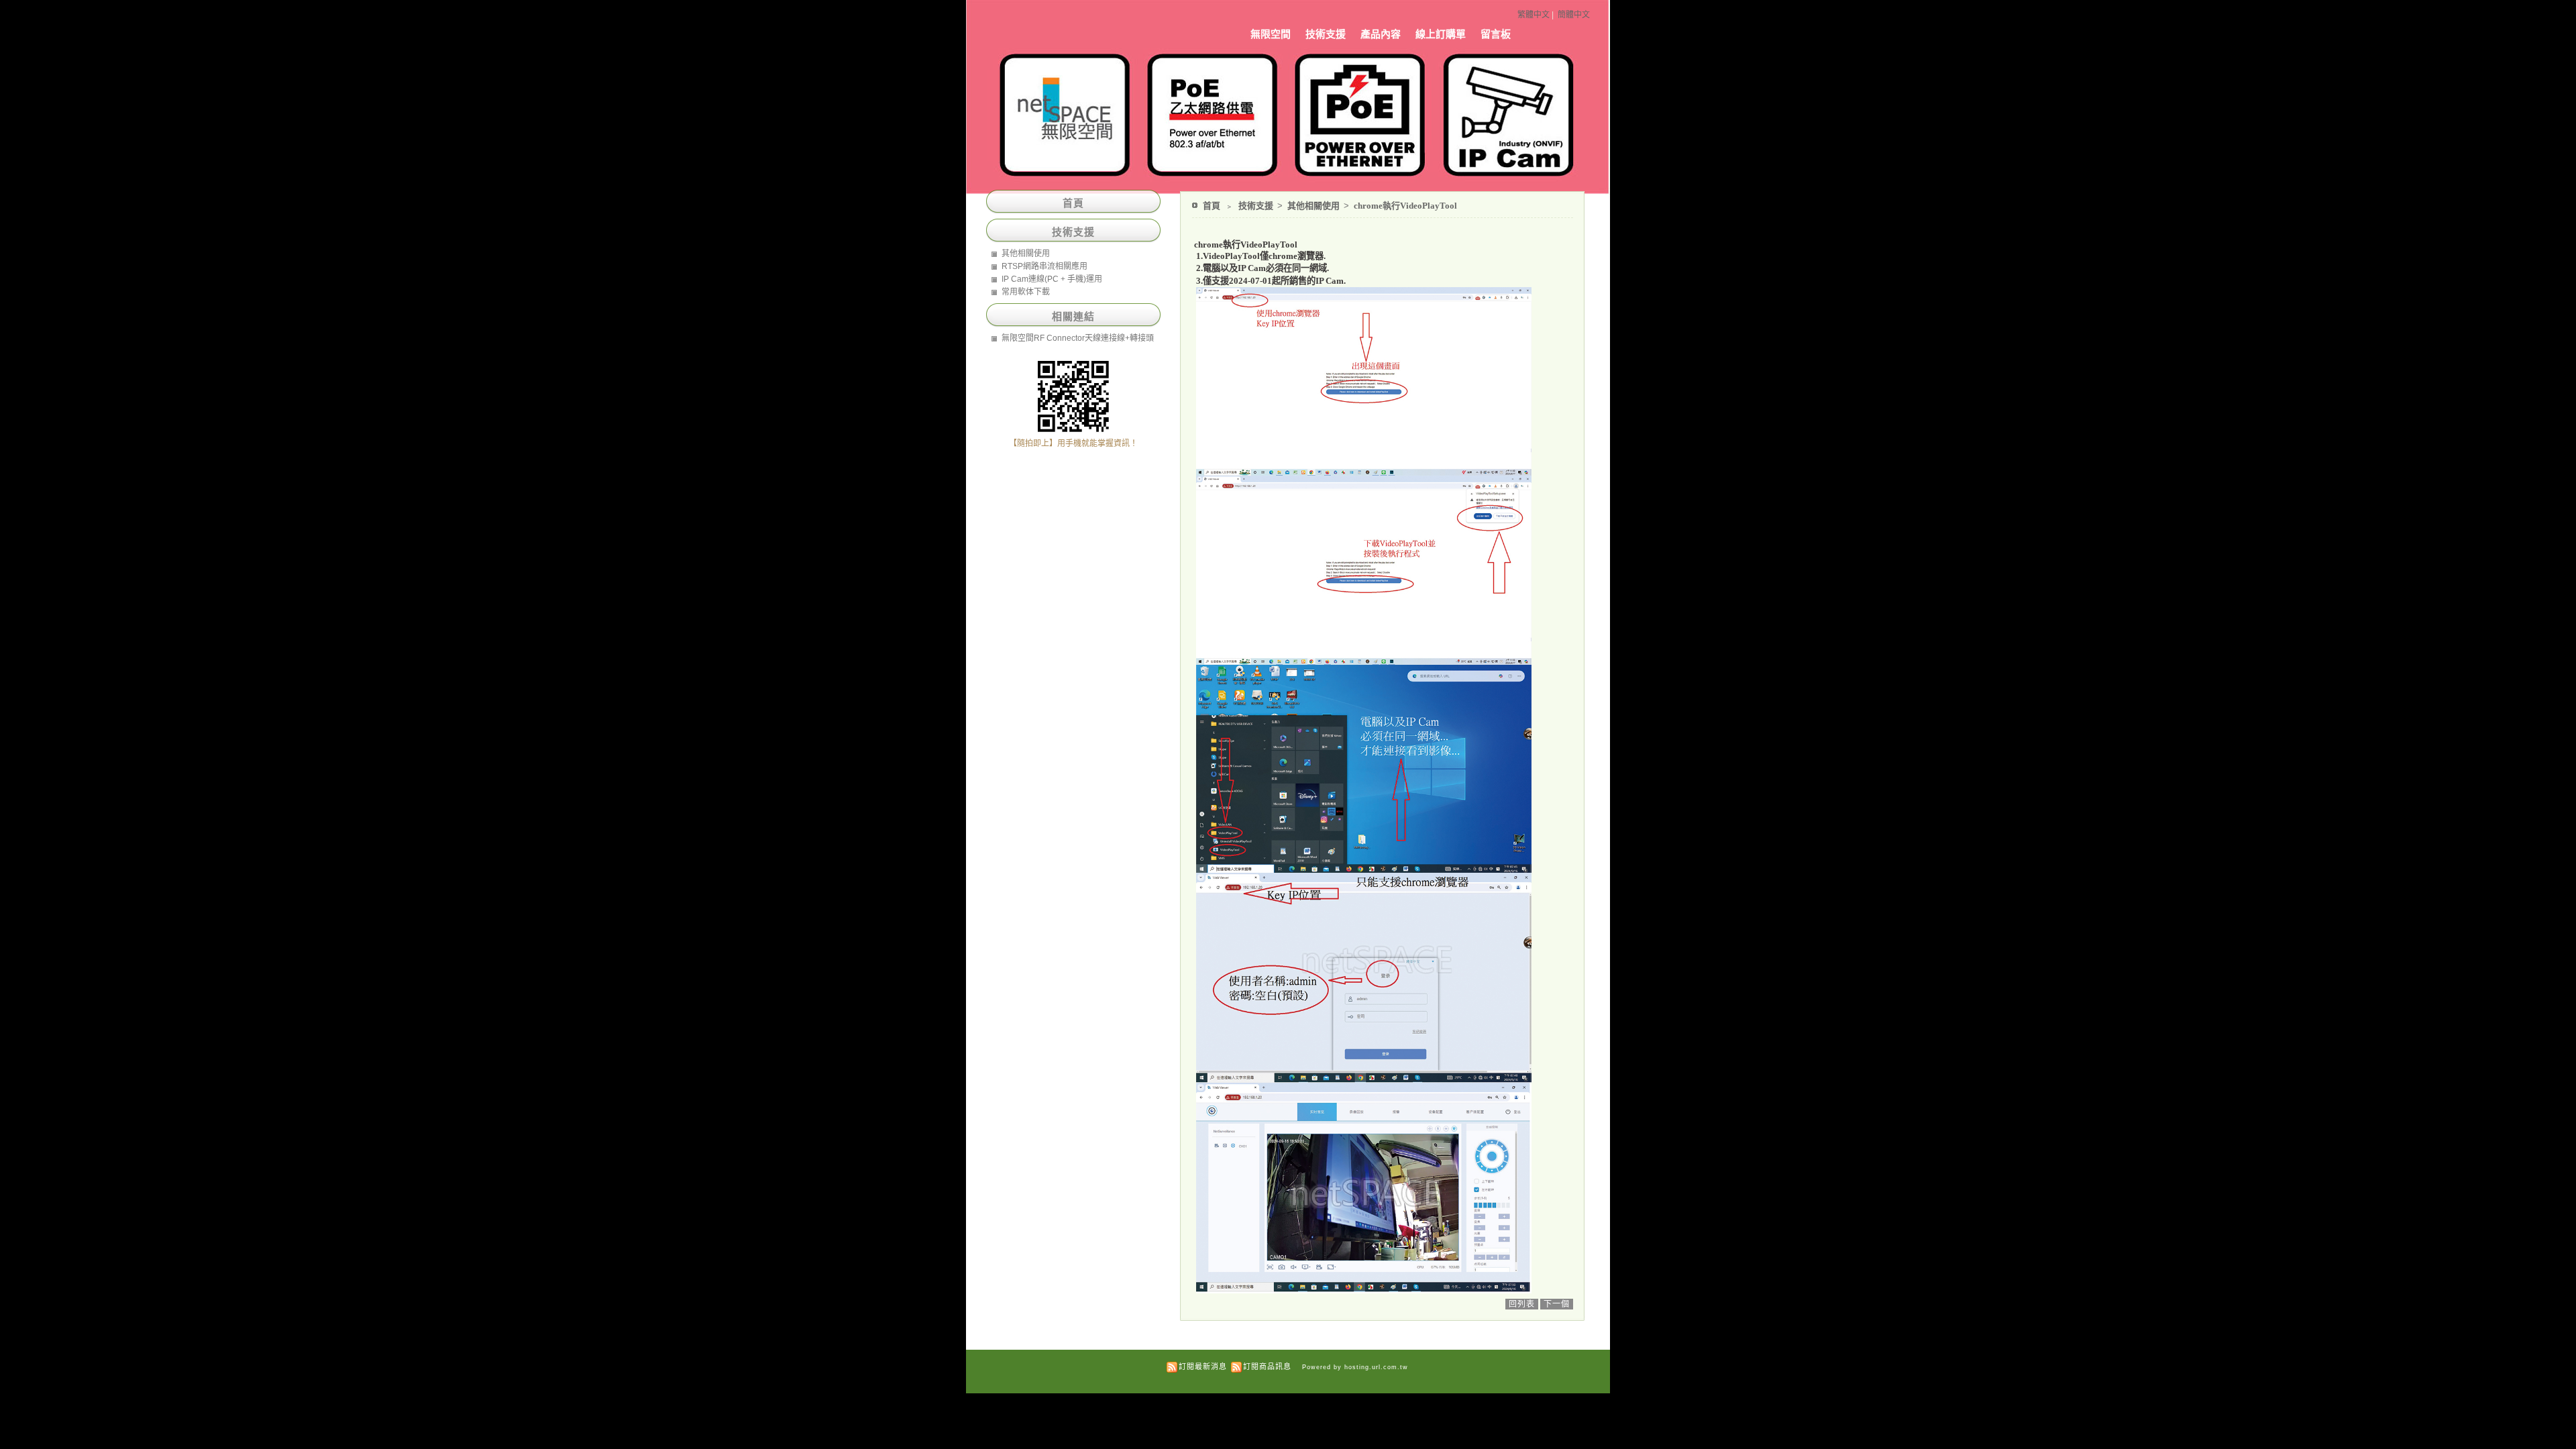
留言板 (1496, 34)
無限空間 (1271, 34)
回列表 (1522, 1304)
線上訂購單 (1441, 34)
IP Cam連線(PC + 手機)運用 (1052, 279)
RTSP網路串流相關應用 (1044, 266)
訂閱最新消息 (1203, 1366)
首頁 (1212, 206)
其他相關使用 (1314, 206)
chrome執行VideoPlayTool (1405, 206)
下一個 (1557, 1304)
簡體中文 (1574, 15)
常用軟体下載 (1026, 292)
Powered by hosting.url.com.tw (1355, 1367)
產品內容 (1381, 34)
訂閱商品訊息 (1267, 1366)
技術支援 (1326, 34)
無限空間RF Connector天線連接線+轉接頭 (1078, 338)
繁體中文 (1534, 15)
